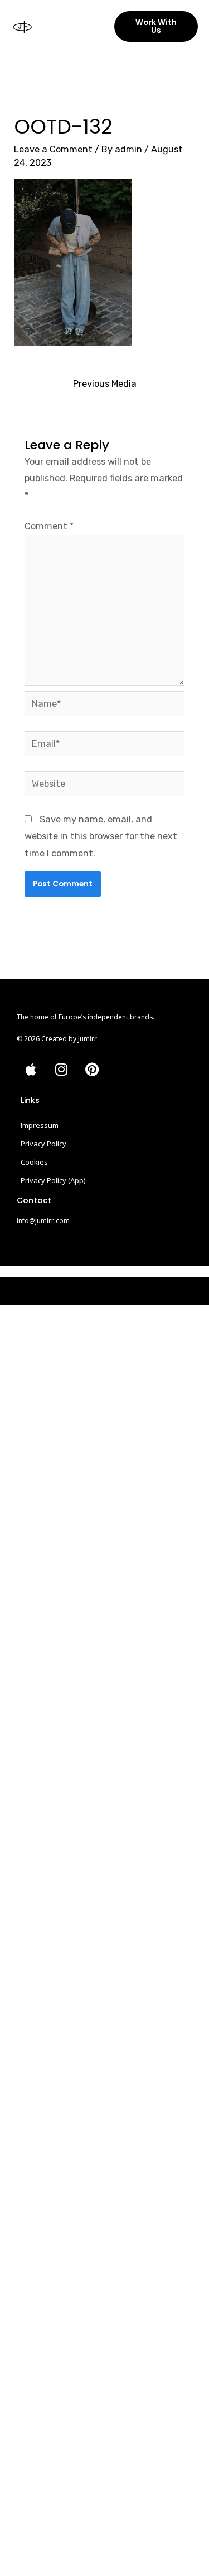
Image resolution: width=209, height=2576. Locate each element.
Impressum (40, 1125)
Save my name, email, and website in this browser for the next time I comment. (101, 836)
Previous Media (105, 384)
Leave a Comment (53, 149)
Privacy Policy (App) (53, 1180)
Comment (49, 526)
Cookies (34, 1162)
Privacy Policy (43, 1144)
